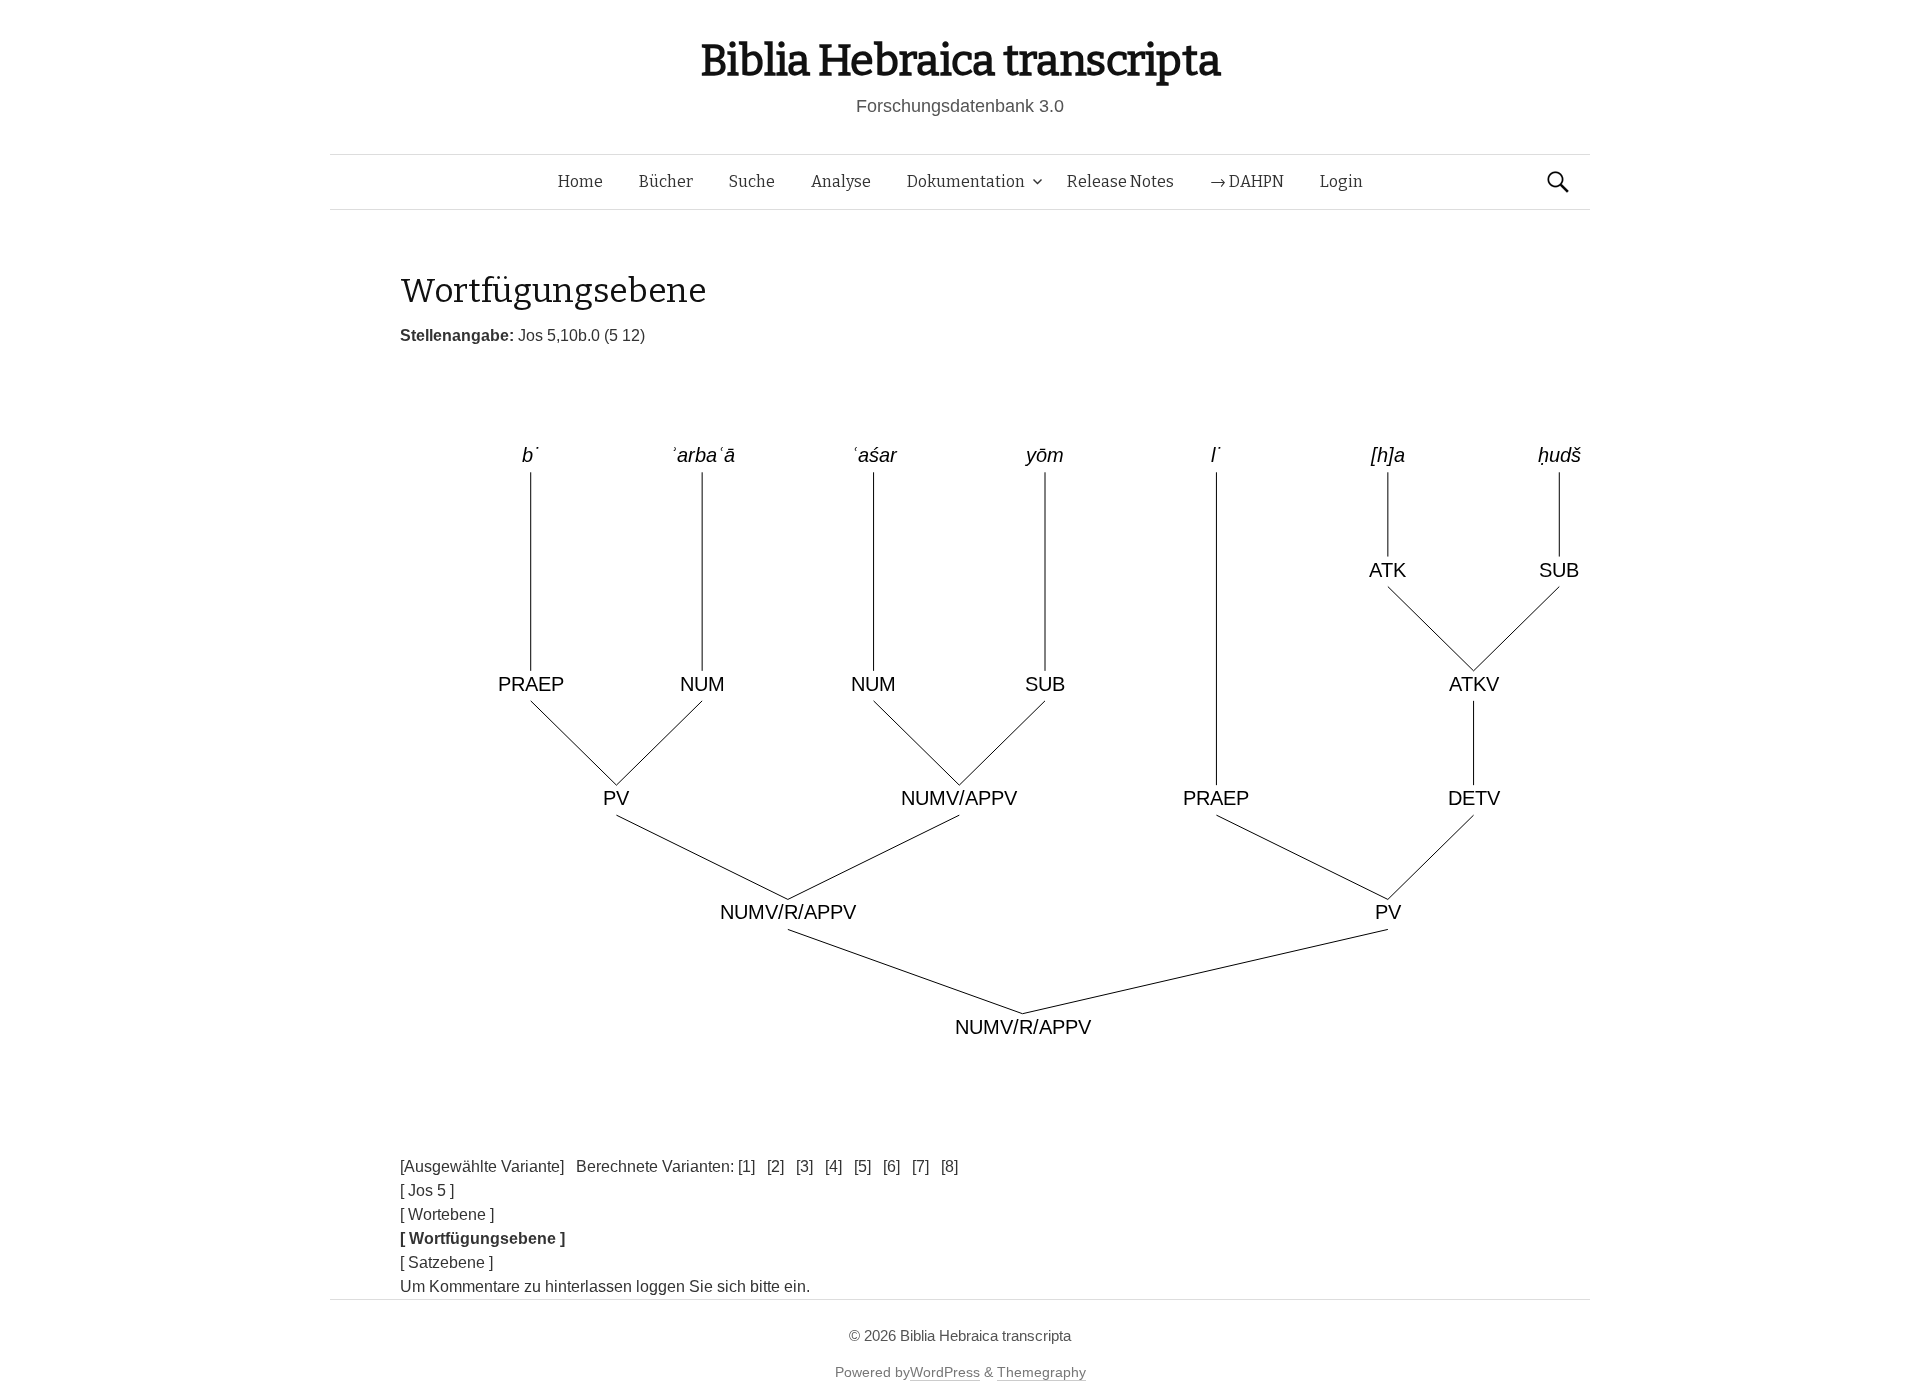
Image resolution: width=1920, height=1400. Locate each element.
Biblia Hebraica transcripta (960, 60)
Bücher (666, 181)
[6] (891, 1166)
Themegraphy (1041, 1372)
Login (1341, 181)
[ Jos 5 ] (427, 1190)
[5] (862, 1166)
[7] (920, 1166)
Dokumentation (966, 181)
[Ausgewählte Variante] (482, 1166)
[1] (746, 1166)
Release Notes (1120, 181)
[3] (804, 1166)
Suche (752, 181)
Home (580, 181)
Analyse (841, 181)
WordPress (945, 1372)
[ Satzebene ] (446, 1262)
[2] (775, 1166)
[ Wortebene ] (447, 1214)
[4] (833, 1166)
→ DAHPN (1247, 181)
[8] (949, 1166)
